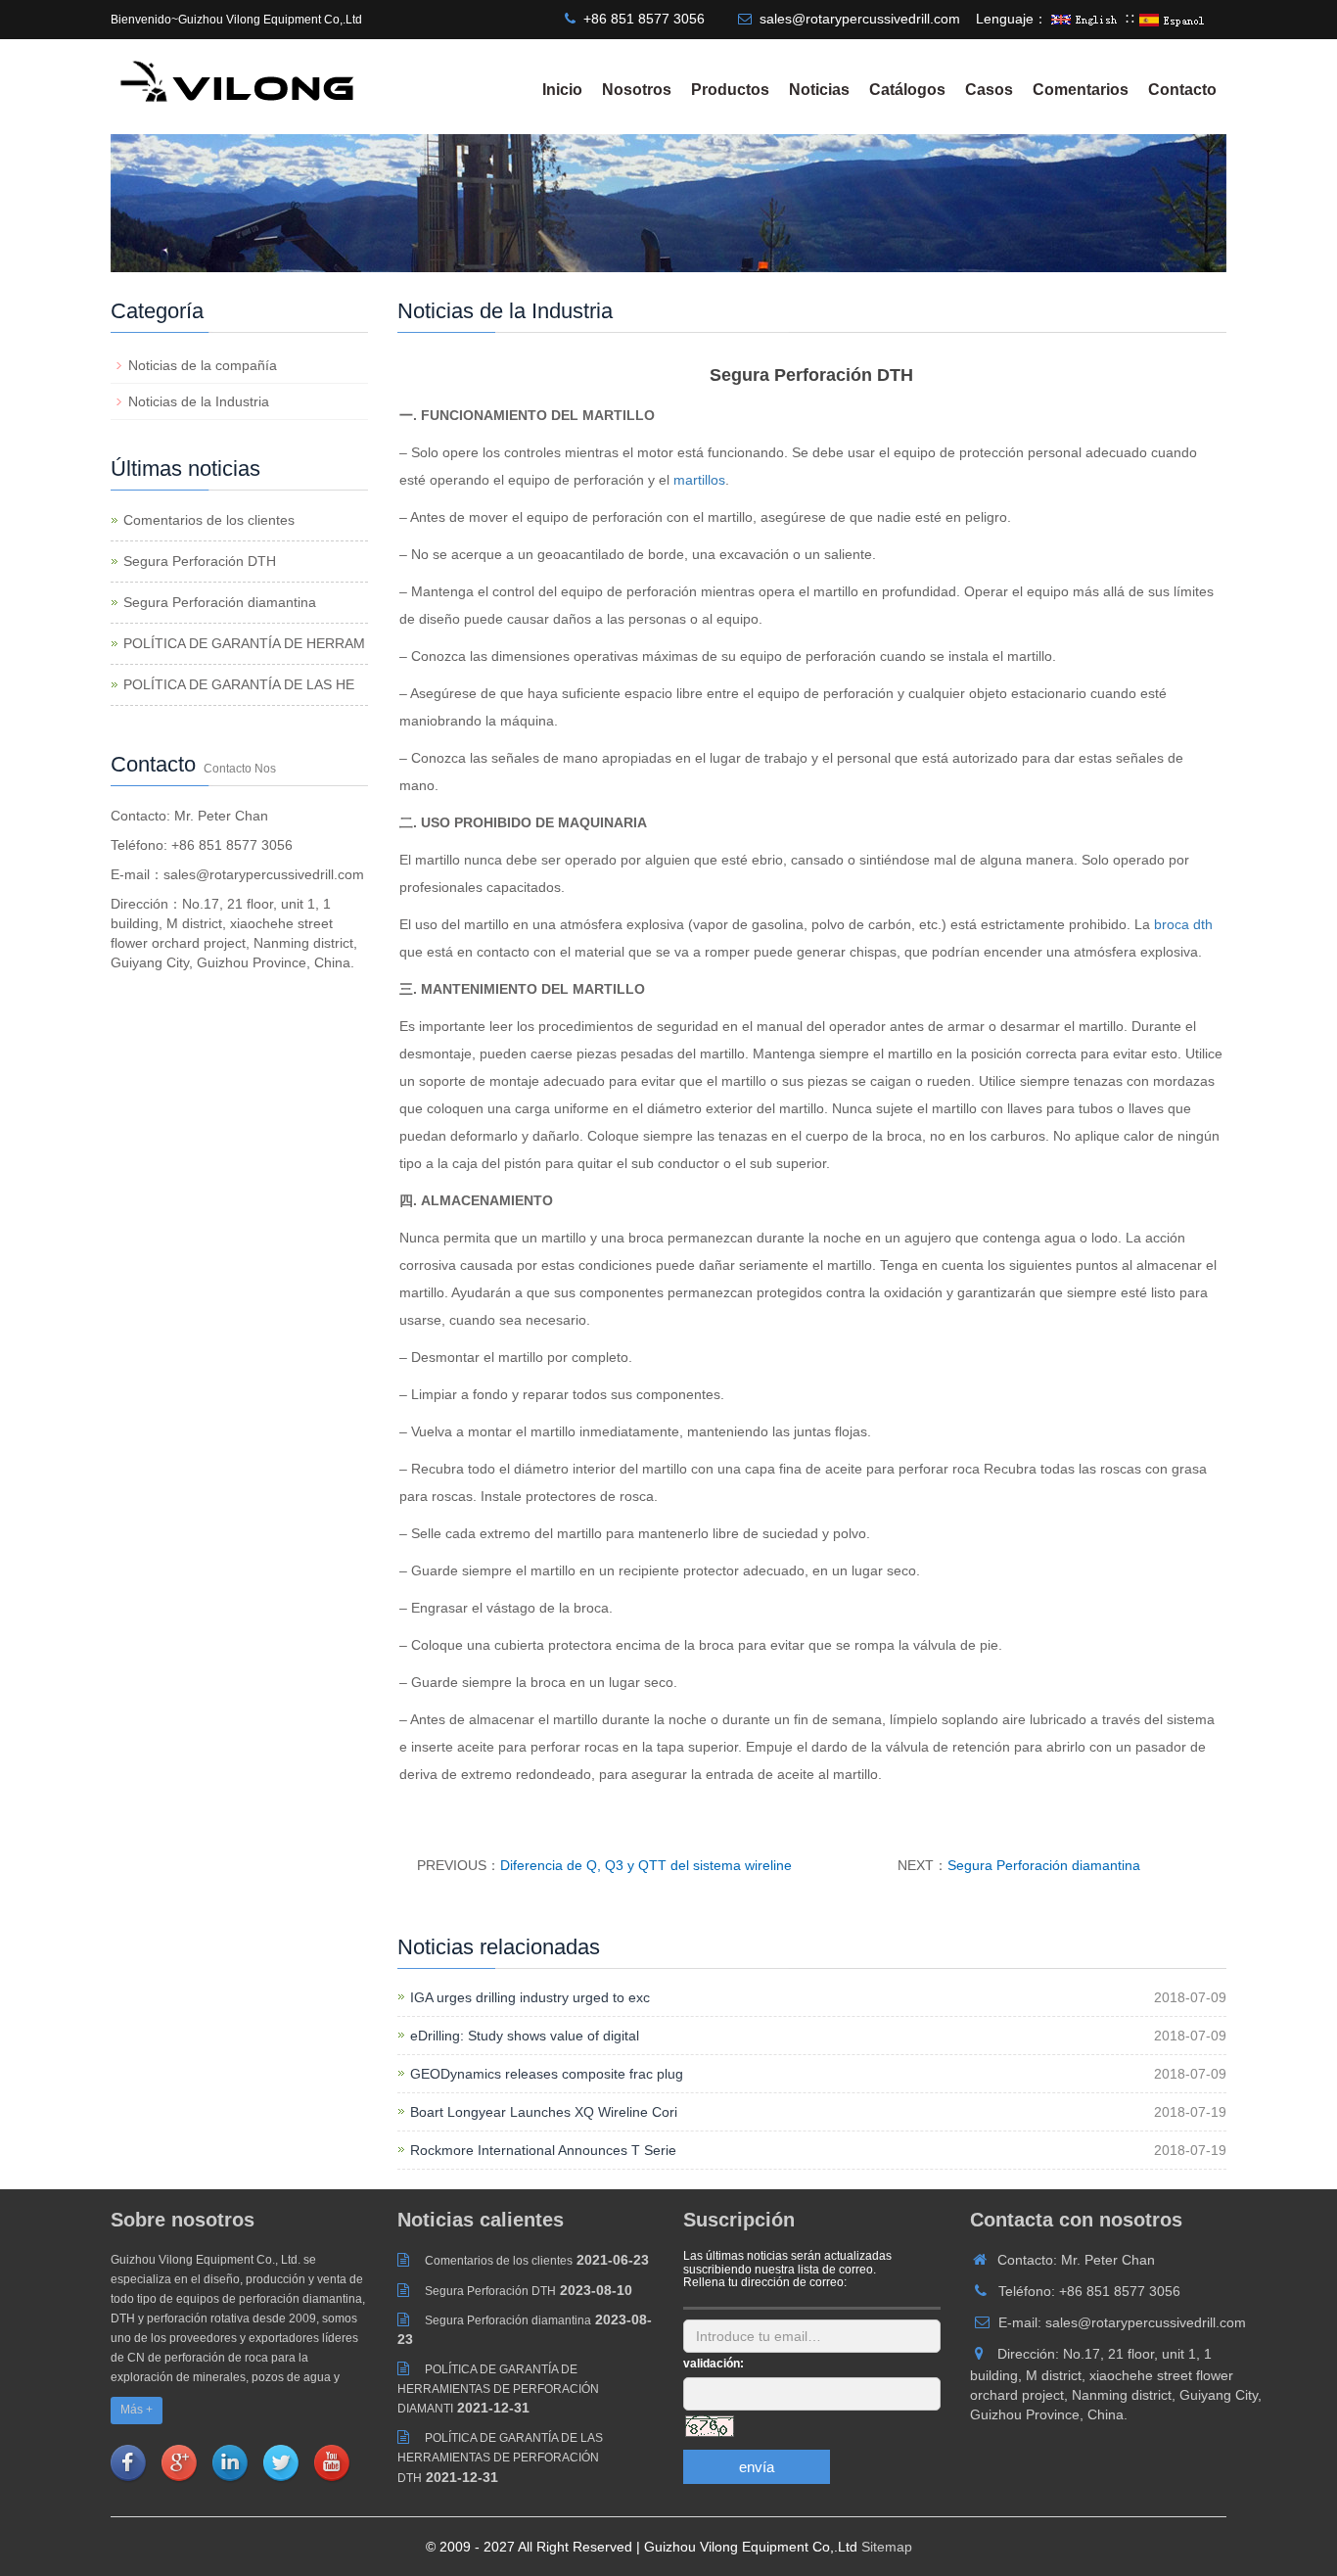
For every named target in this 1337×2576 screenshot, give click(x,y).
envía (757, 2467)
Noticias (819, 90)
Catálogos (907, 90)
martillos (699, 480)
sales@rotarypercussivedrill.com (860, 19)
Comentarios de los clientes (209, 520)
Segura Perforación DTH (200, 561)
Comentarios (1081, 90)
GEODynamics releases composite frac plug (547, 2074)
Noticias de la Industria (199, 401)
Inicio (562, 90)
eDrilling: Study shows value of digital (525, 2036)
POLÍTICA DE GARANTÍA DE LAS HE (239, 684)
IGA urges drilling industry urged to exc (530, 1997)
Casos (989, 90)
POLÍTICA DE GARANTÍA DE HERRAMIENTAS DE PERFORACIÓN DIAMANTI (498, 2389)
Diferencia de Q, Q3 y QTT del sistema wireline (646, 1865)
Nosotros (637, 90)
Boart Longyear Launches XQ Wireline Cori (544, 2112)
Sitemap (887, 2547)
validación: (714, 2364)
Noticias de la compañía (203, 365)
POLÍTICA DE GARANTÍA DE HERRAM (244, 643)
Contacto (1182, 90)
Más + (137, 2410)
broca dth (1183, 924)
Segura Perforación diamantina (1044, 1865)
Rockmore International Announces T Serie (543, 2150)
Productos (730, 90)
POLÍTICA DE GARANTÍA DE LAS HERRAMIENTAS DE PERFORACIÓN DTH (500, 2458)
